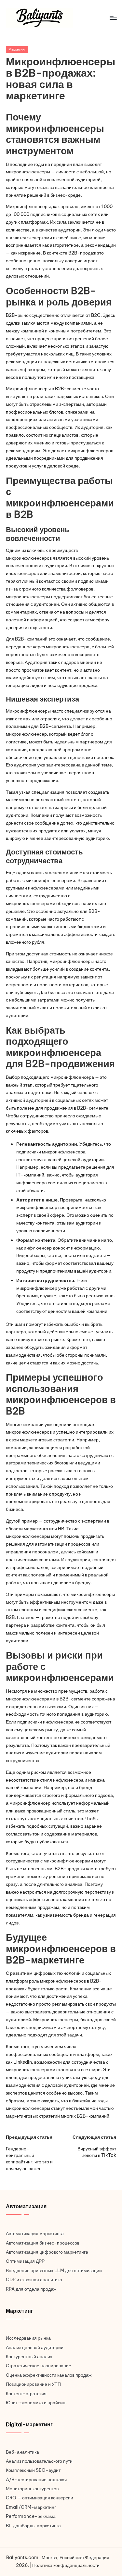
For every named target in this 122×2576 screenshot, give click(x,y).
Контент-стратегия (26, 2394)
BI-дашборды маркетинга (33, 2526)
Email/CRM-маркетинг (31, 2507)
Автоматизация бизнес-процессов (43, 2243)
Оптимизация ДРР (25, 2261)
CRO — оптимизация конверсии (40, 2498)
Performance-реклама (31, 2516)
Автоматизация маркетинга (35, 2234)
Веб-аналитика (22, 2452)
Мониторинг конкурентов (32, 2489)
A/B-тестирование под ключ (36, 2480)
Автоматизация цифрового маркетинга (47, 2252)
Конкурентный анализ (29, 2357)
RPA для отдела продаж (31, 2289)
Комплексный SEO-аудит (33, 2470)
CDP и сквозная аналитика (34, 2280)
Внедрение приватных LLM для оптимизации (54, 2271)
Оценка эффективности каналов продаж (49, 2375)
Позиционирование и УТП (33, 2384)
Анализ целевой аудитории (35, 2347)
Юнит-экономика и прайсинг (36, 2403)
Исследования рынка (28, 2338)
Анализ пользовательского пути (39, 2461)
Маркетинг (17, 49)
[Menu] (113, 18)
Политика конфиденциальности (66, 2565)
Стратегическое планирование (39, 2366)
